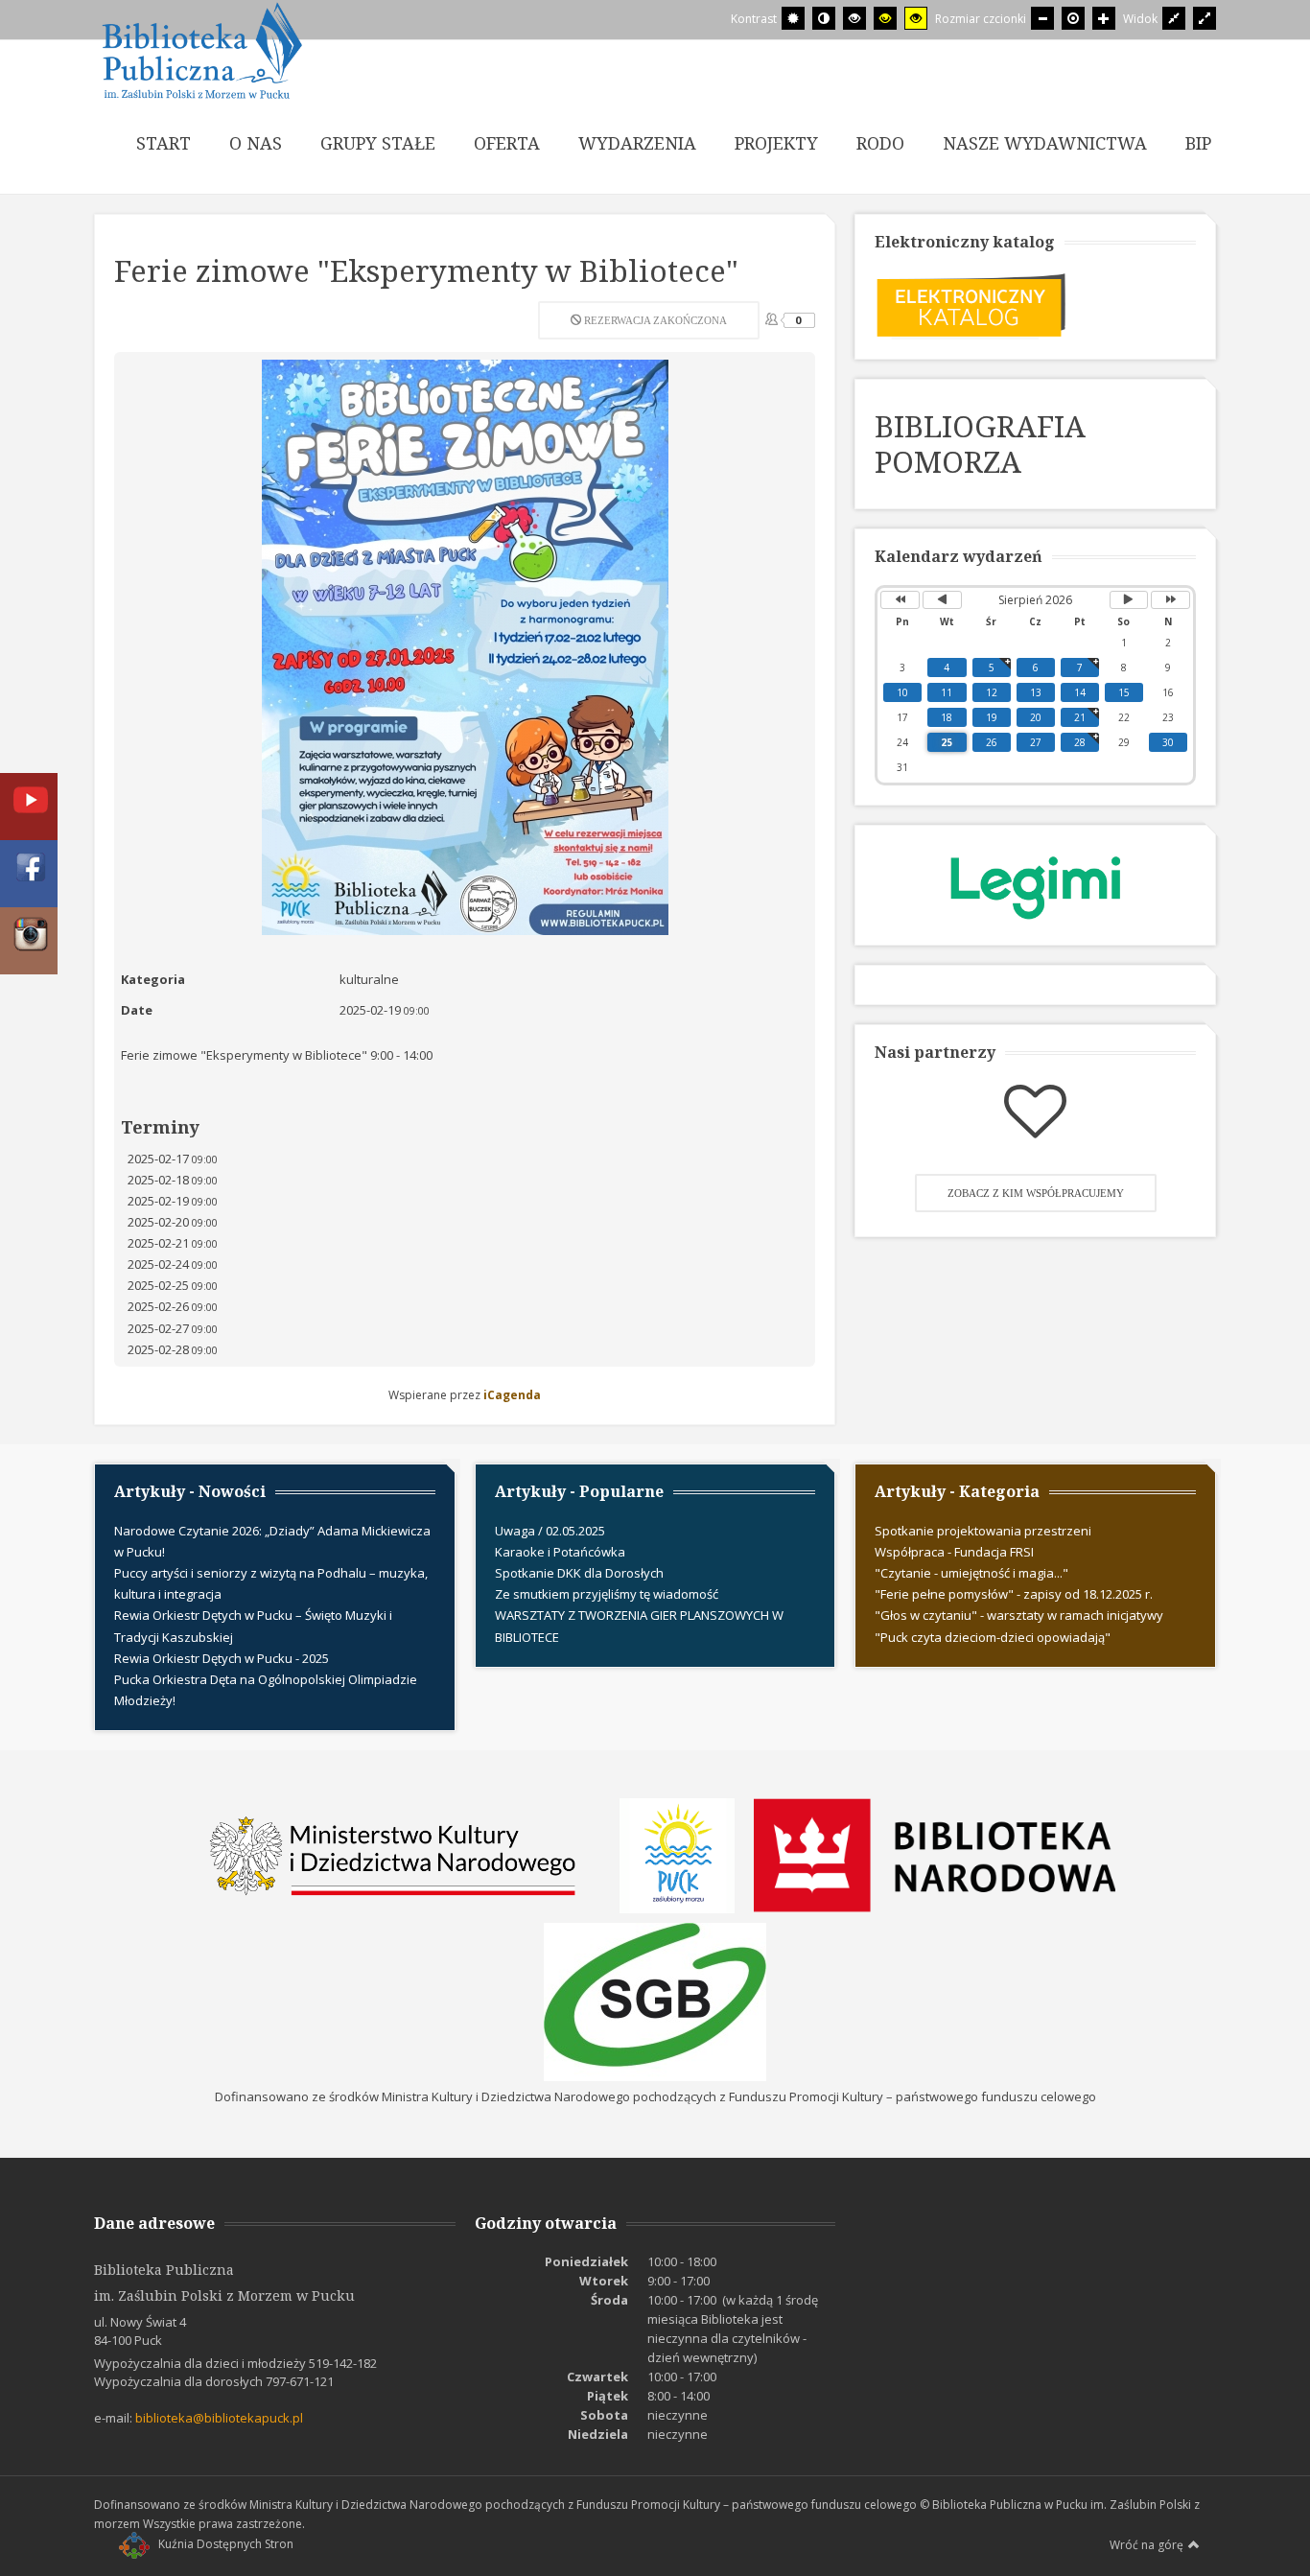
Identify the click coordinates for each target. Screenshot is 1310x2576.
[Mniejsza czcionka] (1042, 18)
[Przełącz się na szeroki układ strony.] (1205, 18)
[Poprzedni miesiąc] (942, 600)
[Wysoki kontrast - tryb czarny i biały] (854, 18)
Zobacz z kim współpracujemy (1036, 1193)
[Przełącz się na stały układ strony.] (1174, 18)
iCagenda (512, 1395)
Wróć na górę (1146, 2545)
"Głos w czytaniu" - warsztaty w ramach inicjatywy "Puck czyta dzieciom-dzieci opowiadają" (1019, 1626)
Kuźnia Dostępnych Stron (226, 2544)
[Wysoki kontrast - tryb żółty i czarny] (916, 18)
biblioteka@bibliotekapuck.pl (219, 2418)
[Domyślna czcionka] (1073, 18)
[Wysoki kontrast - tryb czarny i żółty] (885, 18)
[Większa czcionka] (1104, 18)
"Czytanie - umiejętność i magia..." (971, 1573)
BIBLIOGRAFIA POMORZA (980, 444)
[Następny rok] (1170, 600)
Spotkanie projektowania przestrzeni (983, 1531)
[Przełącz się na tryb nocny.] (824, 18)
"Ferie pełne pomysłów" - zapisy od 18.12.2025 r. (1014, 1594)
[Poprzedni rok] (900, 600)
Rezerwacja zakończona (654, 320)
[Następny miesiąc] (1129, 600)
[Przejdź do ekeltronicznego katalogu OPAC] (971, 303)
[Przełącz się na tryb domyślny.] (793, 18)
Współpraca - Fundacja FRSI (954, 1552)
